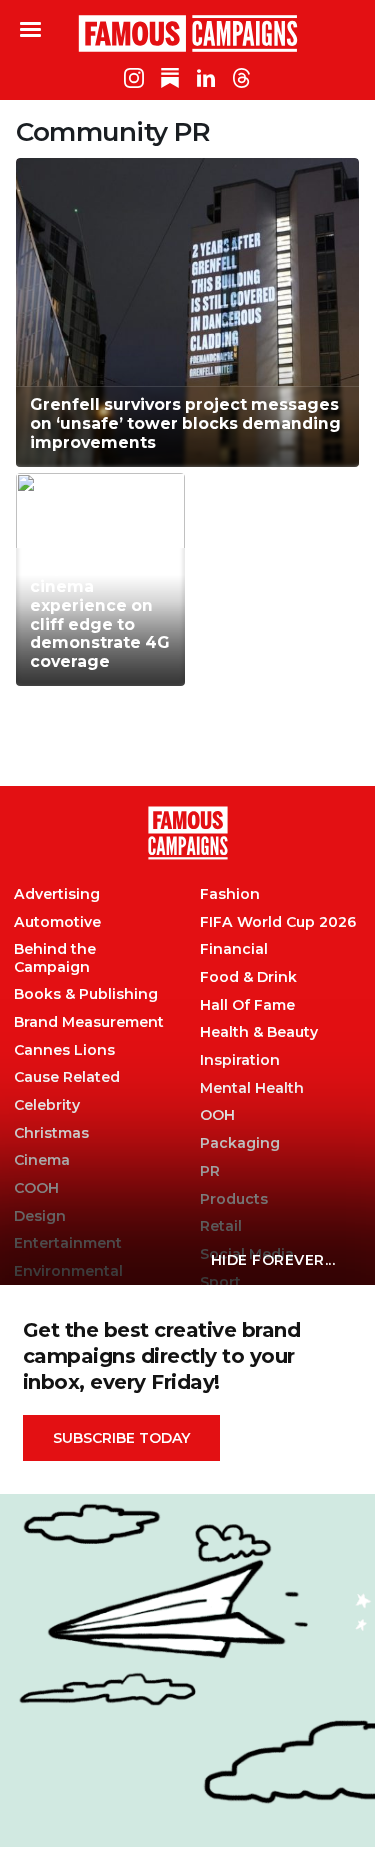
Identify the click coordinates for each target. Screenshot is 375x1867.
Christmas (51, 1133)
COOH (36, 1188)
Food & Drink (248, 977)
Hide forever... (273, 1260)
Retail (221, 1226)
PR (210, 1171)
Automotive (57, 922)
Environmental (68, 1271)
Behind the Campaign (55, 958)
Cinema (42, 1160)
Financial (234, 949)
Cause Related (67, 1077)
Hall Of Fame (247, 1005)
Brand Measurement (89, 1022)
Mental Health (252, 1088)
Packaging (240, 1143)
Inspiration (240, 1060)
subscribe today (121, 1438)
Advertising (57, 894)
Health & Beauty (259, 1032)
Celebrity (47, 1105)
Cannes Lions (64, 1050)
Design (40, 1216)
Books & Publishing (86, 994)
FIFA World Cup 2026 (278, 922)
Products (234, 1199)
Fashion (230, 894)
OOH (217, 1115)
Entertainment (68, 1243)
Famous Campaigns (188, 33)
